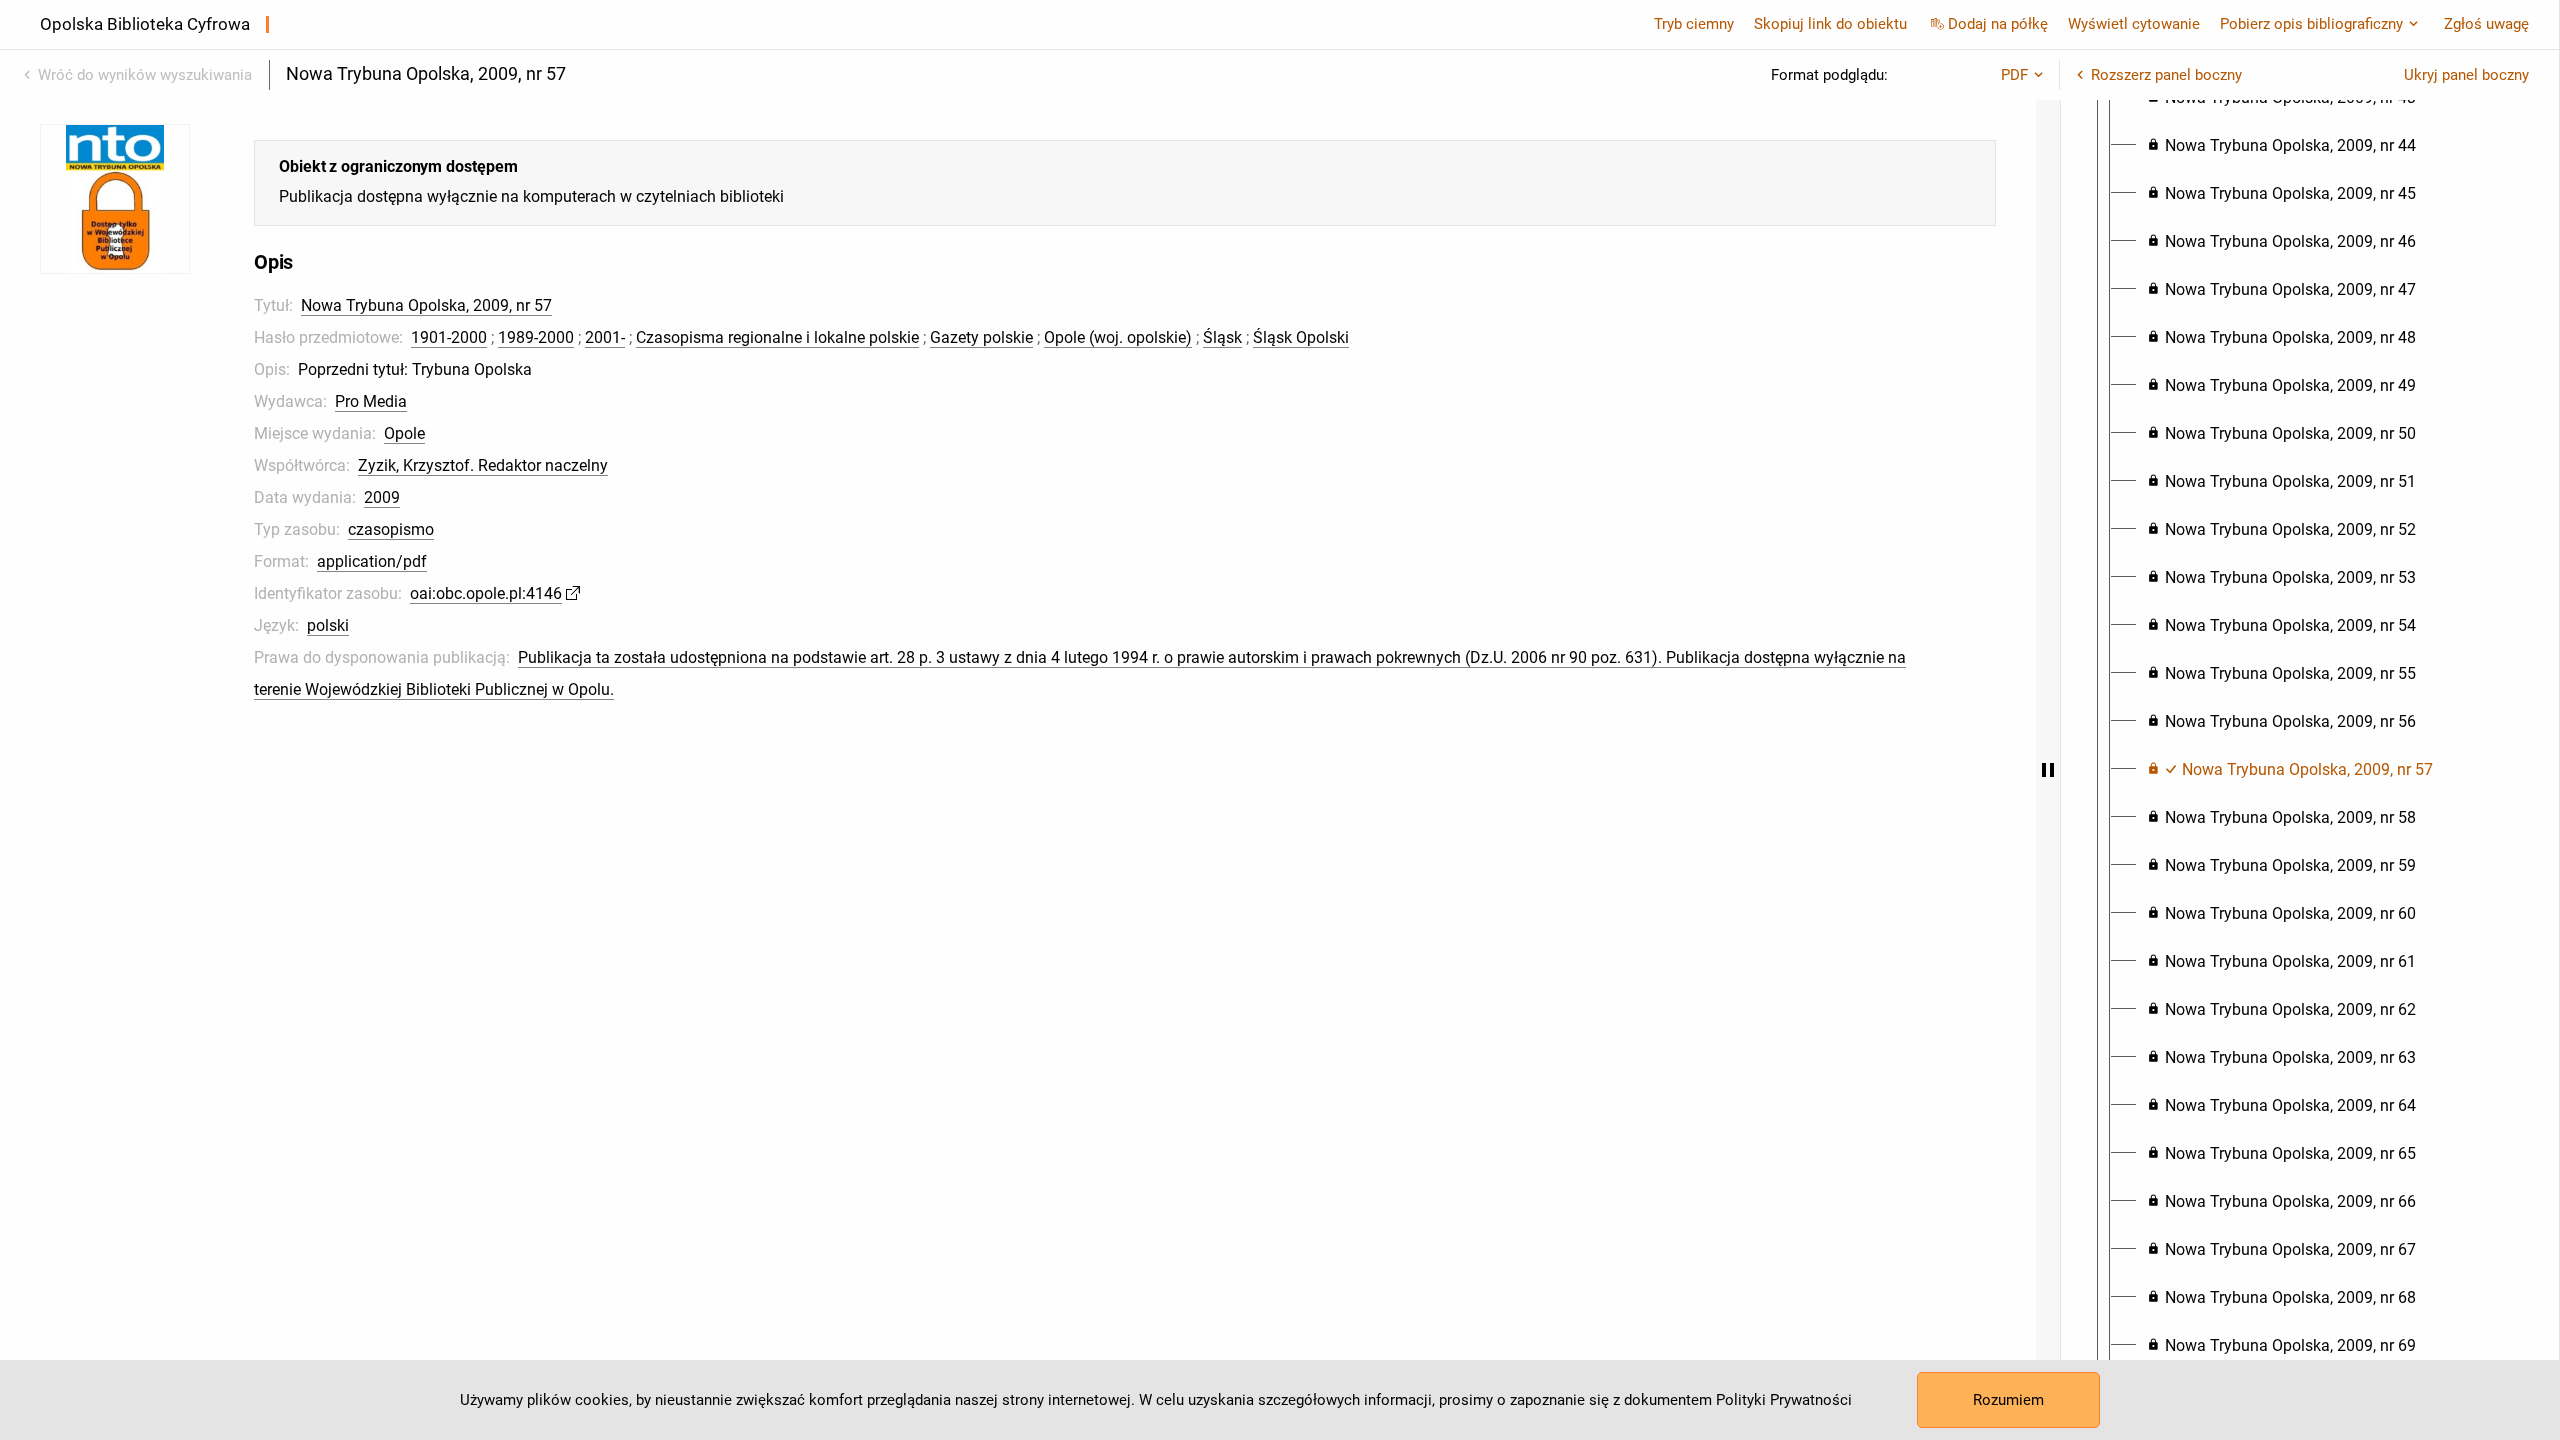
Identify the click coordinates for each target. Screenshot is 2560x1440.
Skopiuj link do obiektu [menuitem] (1830, 24)
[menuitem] (2281, 146)
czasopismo (391, 529)
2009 (382, 497)
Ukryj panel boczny (2466, 75)
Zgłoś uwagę (2486, 24)
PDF (2014, 75)
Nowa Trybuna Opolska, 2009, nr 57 (426, 305)
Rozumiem (2008, 1400)
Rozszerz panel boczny (2166, 75)
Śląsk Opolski (1301, 337)
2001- (605, 337)
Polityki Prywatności (1784, 1400)
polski (328, 625)
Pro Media (371, 401)
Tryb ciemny (1694, 24)
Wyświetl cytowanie (2134, 24)
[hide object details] (2048, 770)
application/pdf (372, 561)
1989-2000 (536, 337)
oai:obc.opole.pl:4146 (486, 593)
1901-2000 (449, 337)
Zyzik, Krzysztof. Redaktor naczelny (483, 465)
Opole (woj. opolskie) (1118, 337)
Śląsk (1222, 337)
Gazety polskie (981, 337)
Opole (404, 433)
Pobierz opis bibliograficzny (2311, 24)
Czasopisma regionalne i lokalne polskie (777, 337)
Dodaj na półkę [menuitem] (1998, 24)
